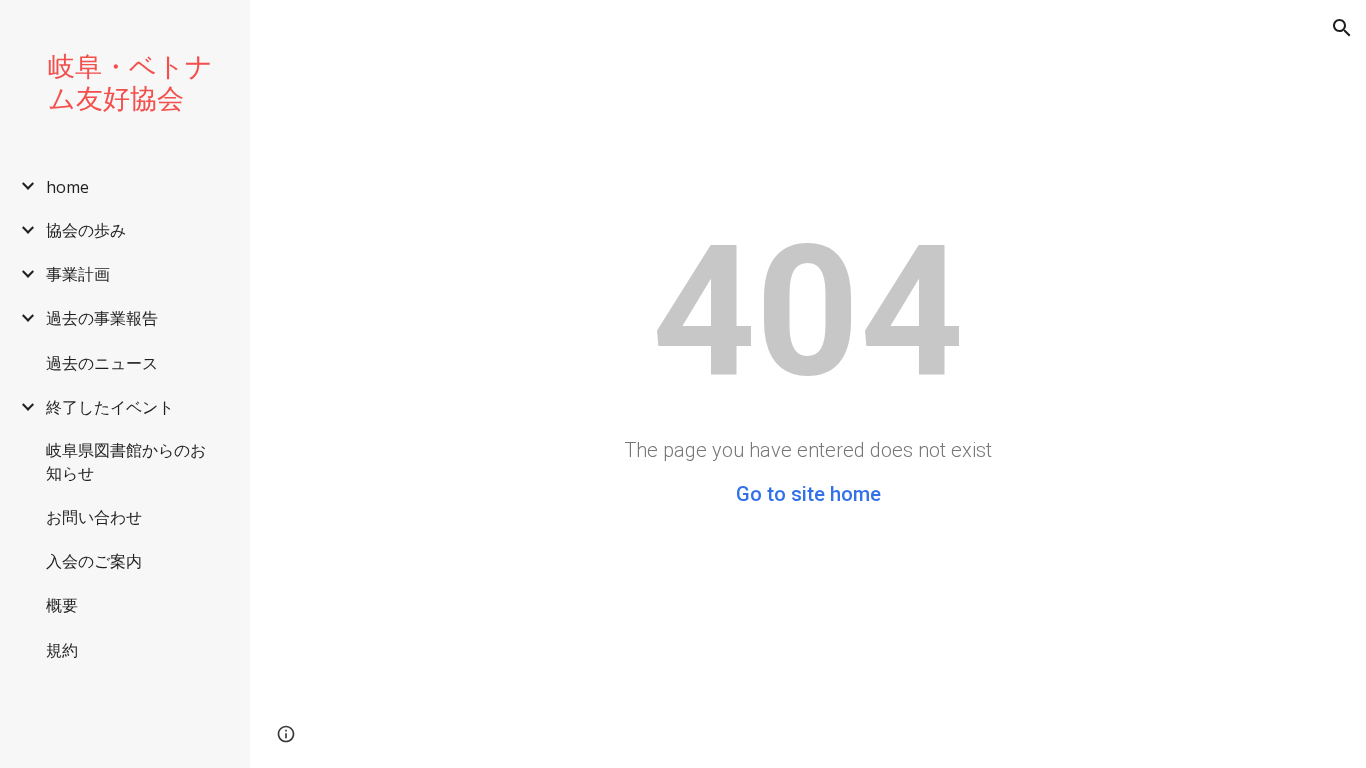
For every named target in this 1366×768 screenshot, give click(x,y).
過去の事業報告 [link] (102, 318)
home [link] (67, 187)
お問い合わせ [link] (94, 517)
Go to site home (808, 494)
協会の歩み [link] (86, 230)
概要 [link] (62, 605)
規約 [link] (62, 650)
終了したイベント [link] (110, 407)
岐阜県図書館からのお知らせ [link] (126, 461)
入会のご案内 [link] (94, 561)
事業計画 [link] (78, 274)
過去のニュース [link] (102, 363)
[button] (1342, 28)
